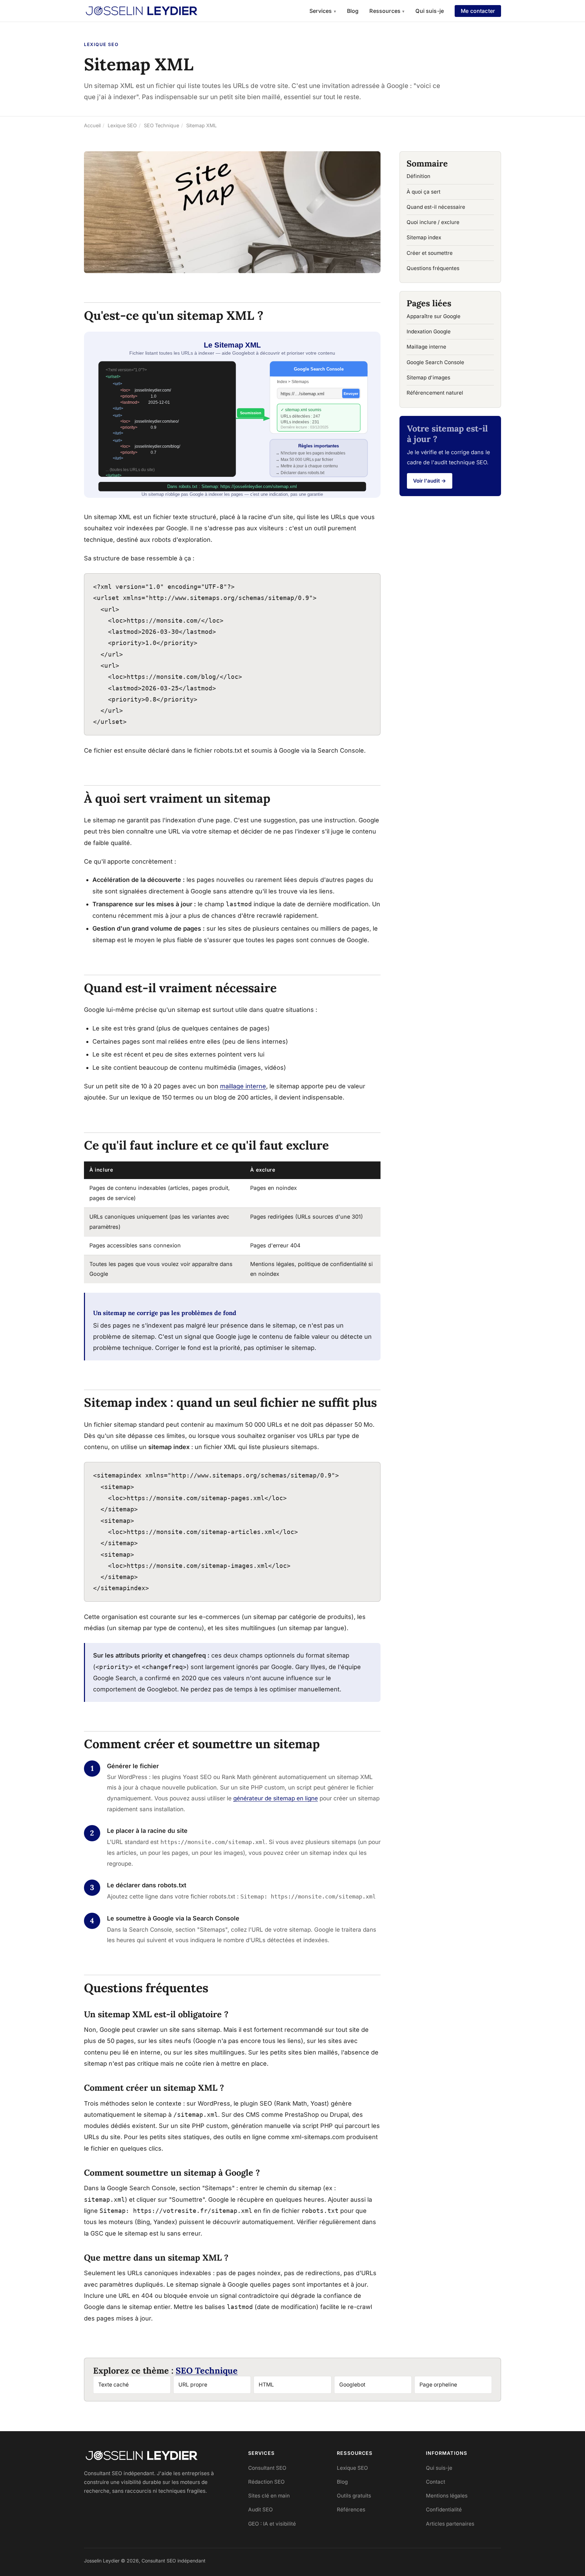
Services (323, 11)
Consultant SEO (267, 2468)
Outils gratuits (354, 2496)
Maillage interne (426, 347)
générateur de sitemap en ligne (276, 1798)
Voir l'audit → (430, 481)
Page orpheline (438, 2385)
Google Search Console (435, 362)
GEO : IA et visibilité (272, 2524)
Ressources (387, 11)
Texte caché (113, 2385)
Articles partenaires (450, 2524)
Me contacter (478, 11)
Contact (436, 2482)
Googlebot (352, 2385)
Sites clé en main (269, 2496)
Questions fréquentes (433, 268)
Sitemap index (424, 237)
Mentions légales (447, 2496)
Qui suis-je (430, 11)
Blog (353, 11)
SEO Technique (207, 2371)
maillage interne (243, 1086)
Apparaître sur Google (434, 316)
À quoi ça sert (424, 192)
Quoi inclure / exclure (433, 222)
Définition (418, 176)
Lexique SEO (352, 2468)
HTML (266, 2385)
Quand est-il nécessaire (436, 207)
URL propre (193, 2385)
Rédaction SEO (266, 2482)
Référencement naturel (435, 393)
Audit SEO (261, 2510)
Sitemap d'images (428, 377)
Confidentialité (444, 2510)
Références (351, 2510)
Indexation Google (429, 331)
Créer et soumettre (430, 253)
